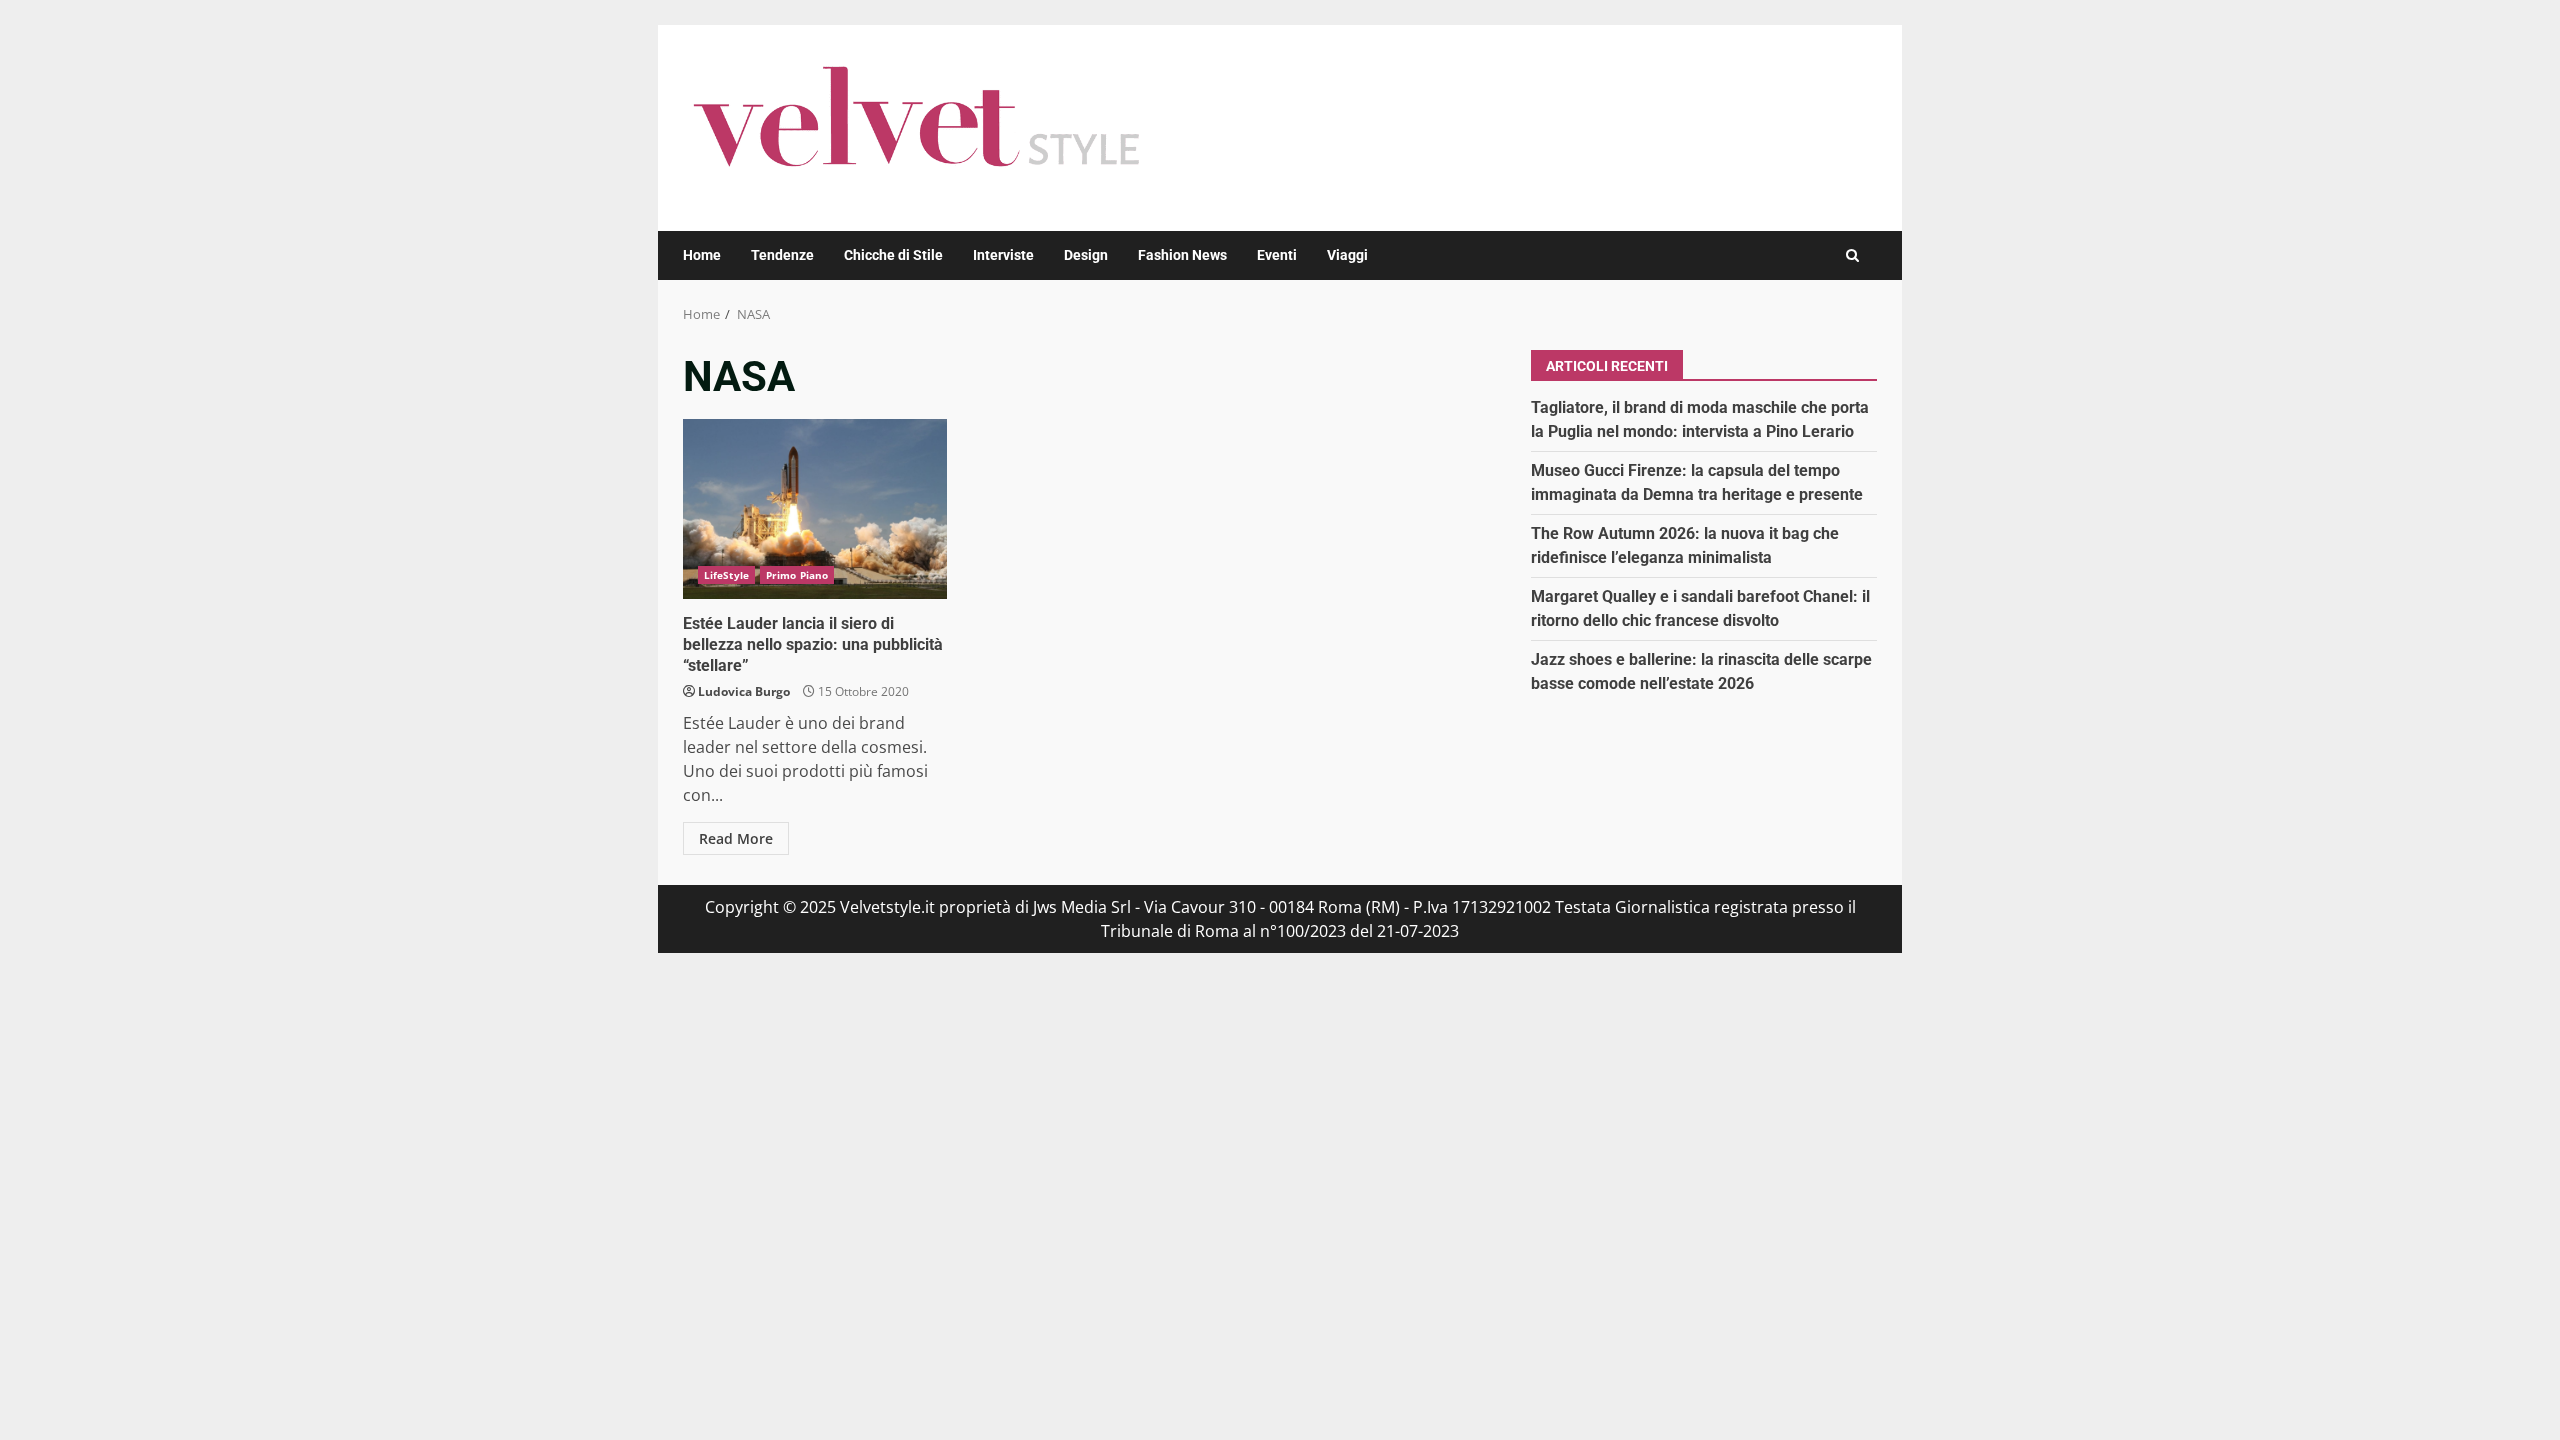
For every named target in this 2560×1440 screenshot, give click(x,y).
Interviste (1003, 255)
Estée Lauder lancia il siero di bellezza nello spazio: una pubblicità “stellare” (815, 509)
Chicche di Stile (893, 255)
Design (1086, 255)
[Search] (1852, 255)
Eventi (1277, 255)
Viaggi (1347, 255)
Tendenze (782, 255)
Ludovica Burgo (744, 691)
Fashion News (1182, 255)
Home (702, 255)
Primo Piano (797, 575)
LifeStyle (726, 575)
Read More (736, 838)
